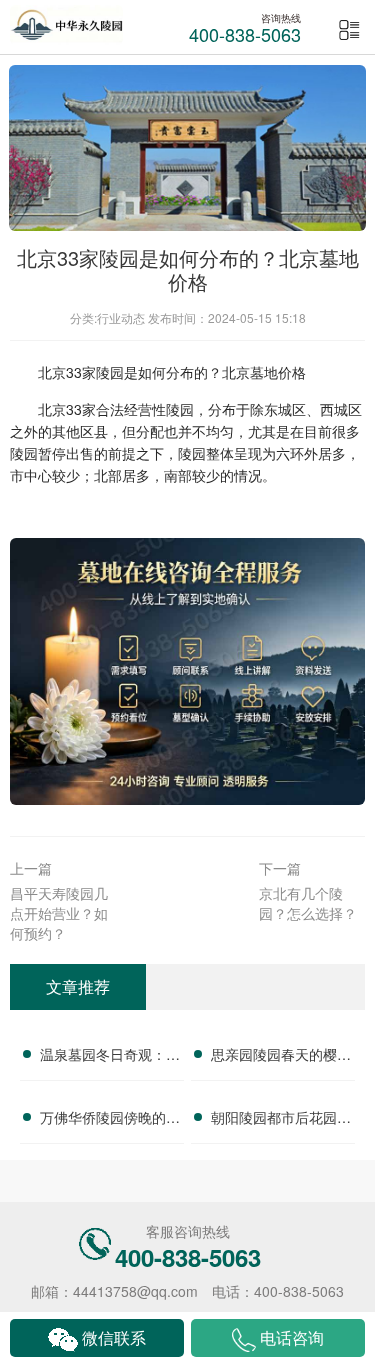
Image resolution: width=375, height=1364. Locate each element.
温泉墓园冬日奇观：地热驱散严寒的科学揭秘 (110, 1057)
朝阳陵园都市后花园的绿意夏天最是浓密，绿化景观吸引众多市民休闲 (281, 1120)
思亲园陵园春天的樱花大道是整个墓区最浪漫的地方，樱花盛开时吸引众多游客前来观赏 (281, 1057)
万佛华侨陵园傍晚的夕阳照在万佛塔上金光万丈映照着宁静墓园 (110, 1120)
